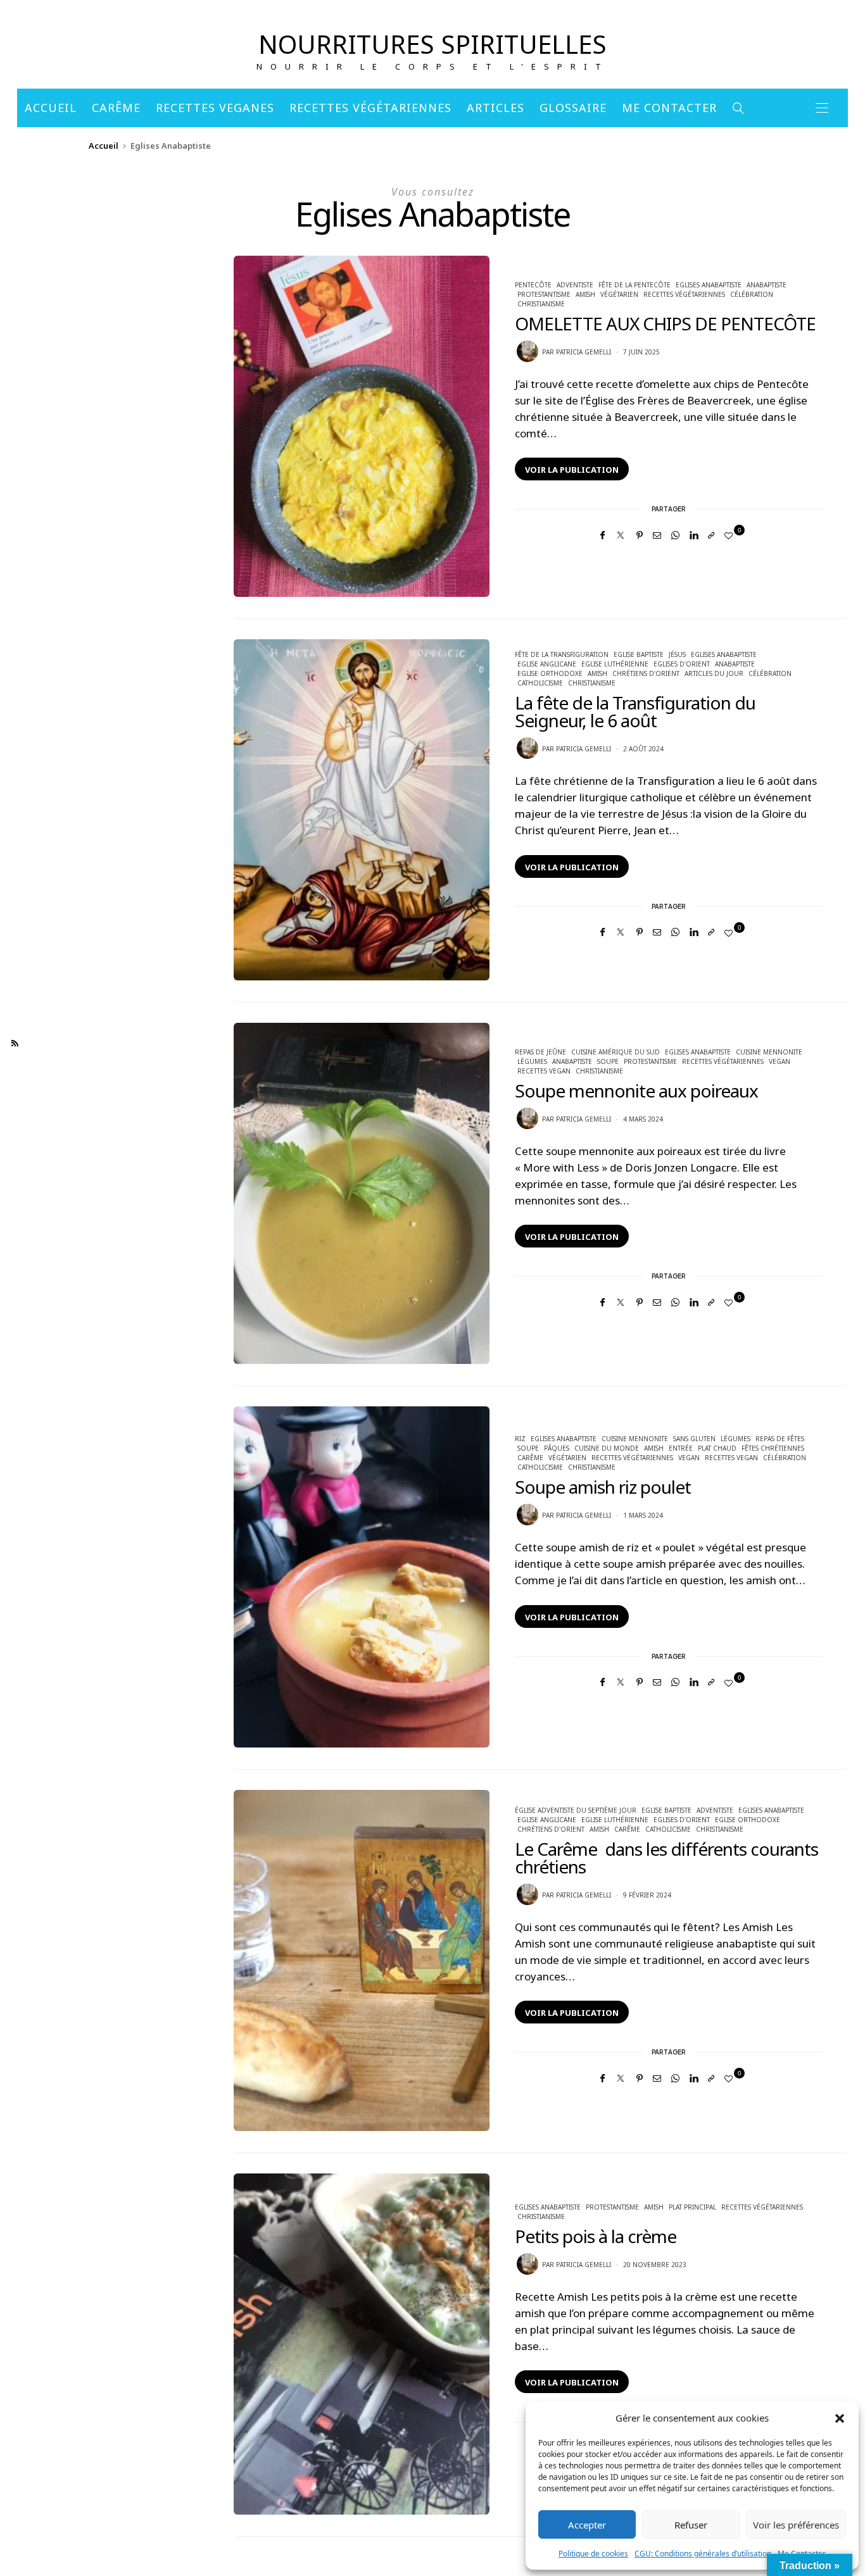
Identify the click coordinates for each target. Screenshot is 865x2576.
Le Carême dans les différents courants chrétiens (666, 1858)
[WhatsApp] (675, 535)
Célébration (752, 294)
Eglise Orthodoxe (550, 673)
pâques (557, 1448)
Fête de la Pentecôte (635, 285)
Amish (585, 294)
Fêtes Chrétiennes (773, 1448)
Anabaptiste (767, 285)
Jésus (677, 654)
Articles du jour (714, 673)
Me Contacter (669, 108)
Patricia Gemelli (584, 352)
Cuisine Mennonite (769, 1052)
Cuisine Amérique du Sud (616, 1052)
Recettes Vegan (544, 1071)
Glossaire (573, 108)
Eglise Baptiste (639, 654)
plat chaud (717, 1448)
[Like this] (730, 535)
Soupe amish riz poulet (603, 1487)
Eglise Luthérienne (615, 664)
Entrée (681, 1448)
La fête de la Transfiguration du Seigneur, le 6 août (635, 711)
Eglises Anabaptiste (709, 285)
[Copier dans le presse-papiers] (711, 535)
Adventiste (575, 285)
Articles (496, 108)
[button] (840, 2418)
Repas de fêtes (780, 1439)
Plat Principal (692, 2207)
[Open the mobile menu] (822, 108)
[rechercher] (739, 108)
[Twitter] (621, 535)
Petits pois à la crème (596, 2236)
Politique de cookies (593, 2554)
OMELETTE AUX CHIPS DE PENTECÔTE (665, 323)
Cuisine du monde (607, 1448)
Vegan (780, 1061)
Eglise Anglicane (547, 664)
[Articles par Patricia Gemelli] (527, 351)
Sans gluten (694, 1439)
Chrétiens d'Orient (646, 673)
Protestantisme (544, 294)
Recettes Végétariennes (370, 108)
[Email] (657, 535)
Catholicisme (540, 683)
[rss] (15, 1044)
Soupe (608, 1061)
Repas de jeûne (540, 1052)
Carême (116, 108)
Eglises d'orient (682, 664)
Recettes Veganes (215, 108)
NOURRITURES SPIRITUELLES (432, 44)
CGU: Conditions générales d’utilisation (703, 2554)
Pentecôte (533, 285)
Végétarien (619, 294)
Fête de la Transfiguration (562, 654)
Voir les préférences (796, 2525)
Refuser (691, 2525)
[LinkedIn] (694, 535)
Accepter (587, 2525)
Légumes (532, 1061)
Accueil (51, 108)
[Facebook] (603, 535)
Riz (520, 1439)
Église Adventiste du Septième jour (576, 1810)
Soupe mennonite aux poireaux (636, 1091)
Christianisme (541, 304)
